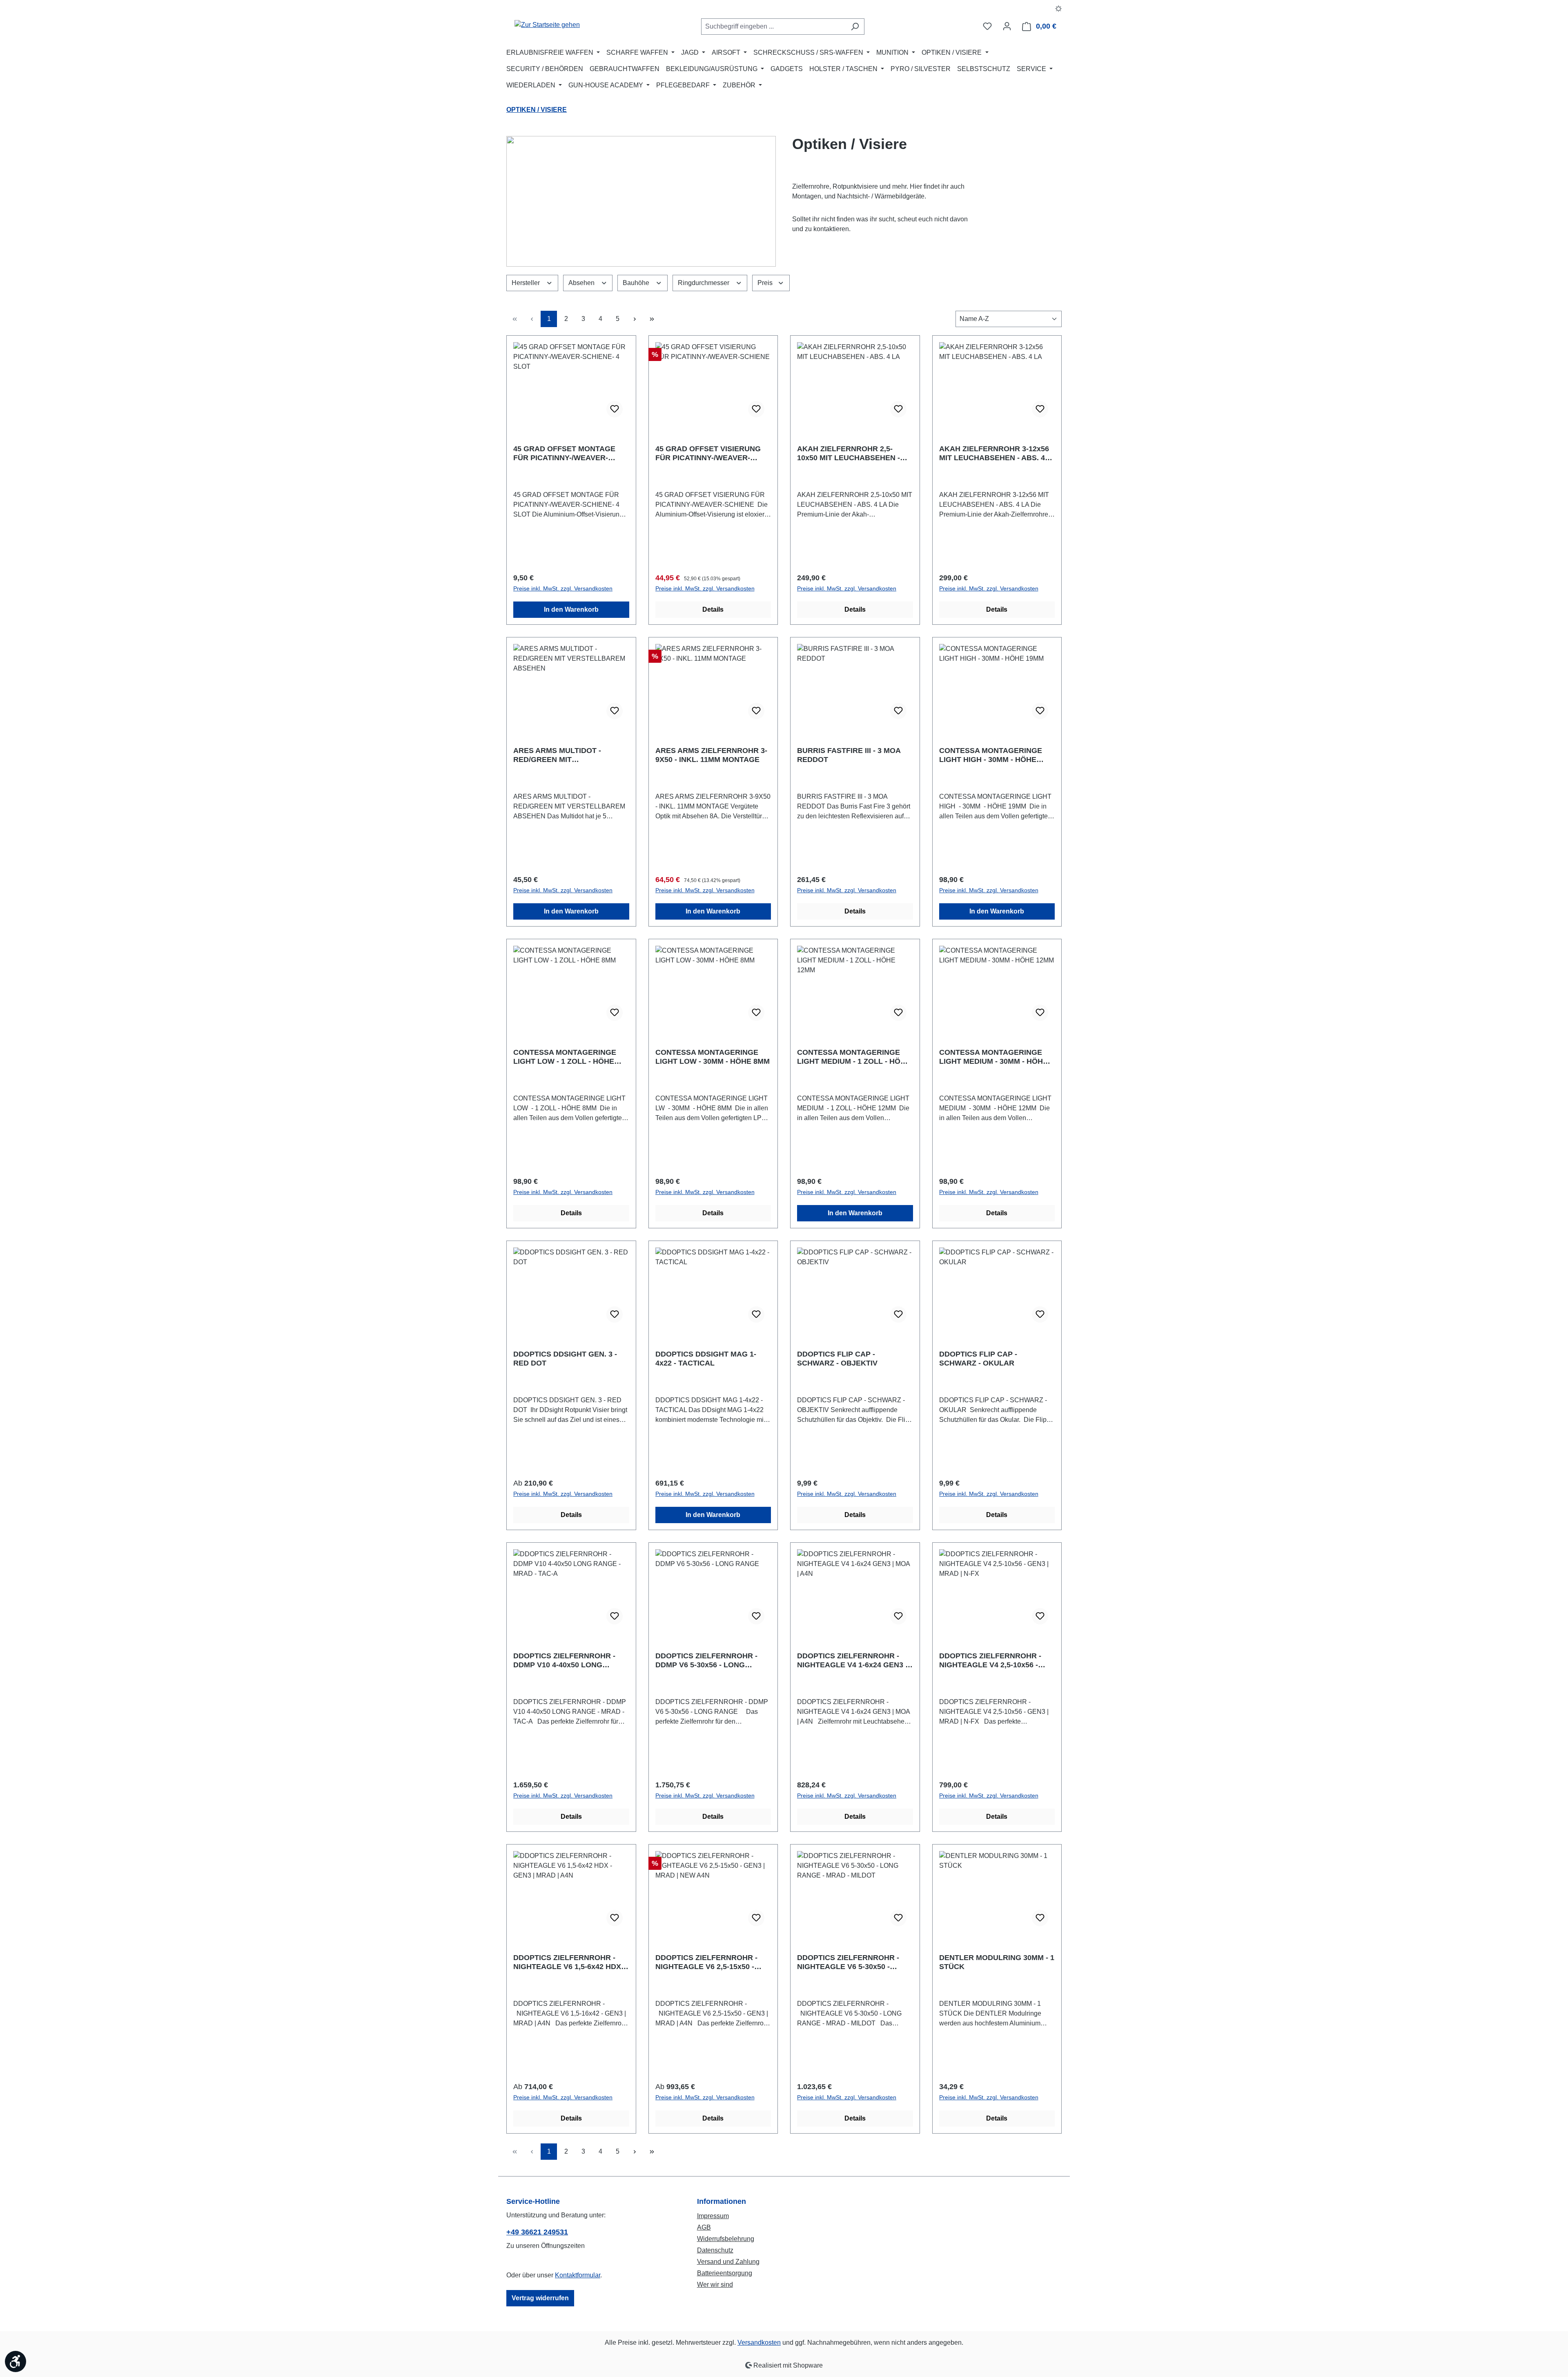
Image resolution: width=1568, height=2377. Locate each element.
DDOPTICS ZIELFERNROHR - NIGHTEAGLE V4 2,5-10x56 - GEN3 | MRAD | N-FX (990, 1661)
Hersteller (527, 283)
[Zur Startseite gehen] (547, 25)
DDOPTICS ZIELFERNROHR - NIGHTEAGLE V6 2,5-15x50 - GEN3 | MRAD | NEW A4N (706, 1962)
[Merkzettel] (987, 26)
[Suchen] (855, 27)
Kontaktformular (578, 2275)
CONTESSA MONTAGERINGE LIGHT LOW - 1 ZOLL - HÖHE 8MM (565, 1057)
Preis (766, 283)
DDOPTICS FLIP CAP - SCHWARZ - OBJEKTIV (837, 1359)
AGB (704, 2227)
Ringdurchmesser (704, 283)
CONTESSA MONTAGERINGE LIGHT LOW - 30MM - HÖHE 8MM (713, 1057)
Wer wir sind (715, 2285)
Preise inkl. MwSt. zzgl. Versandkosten (563, 588)
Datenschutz (715, 2250)
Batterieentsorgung (725, 2273)
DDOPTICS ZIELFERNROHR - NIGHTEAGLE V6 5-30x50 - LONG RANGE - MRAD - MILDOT (854, 1962)
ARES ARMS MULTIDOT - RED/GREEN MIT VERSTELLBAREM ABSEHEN (565, 755)
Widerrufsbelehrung (726, 2239)
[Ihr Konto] (1007, 26)
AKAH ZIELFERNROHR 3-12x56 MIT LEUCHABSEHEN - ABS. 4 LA (994, 453)
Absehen (582, 283)
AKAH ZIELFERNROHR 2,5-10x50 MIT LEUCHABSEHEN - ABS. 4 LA (849, 453)
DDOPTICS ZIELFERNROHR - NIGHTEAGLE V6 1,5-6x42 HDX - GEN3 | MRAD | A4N (569, 1962)
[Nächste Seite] (635, 319)
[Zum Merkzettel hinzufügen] (615, 409)
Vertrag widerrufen (540, 2298)
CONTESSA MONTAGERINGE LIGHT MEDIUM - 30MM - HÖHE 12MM (993, 1057)
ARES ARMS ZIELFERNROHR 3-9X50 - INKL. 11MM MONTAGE (711, 755)
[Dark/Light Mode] (1059, 8)
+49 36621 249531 (537, 2232)
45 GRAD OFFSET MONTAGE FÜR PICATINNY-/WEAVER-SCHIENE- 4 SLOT (564, 453)
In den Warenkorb (571, 609)
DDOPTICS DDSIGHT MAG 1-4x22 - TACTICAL (706, 1359)
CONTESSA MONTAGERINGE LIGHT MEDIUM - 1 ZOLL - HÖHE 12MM (854, 1057)
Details (713, 609)
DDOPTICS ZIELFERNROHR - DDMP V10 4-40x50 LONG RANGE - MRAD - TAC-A (564, 1661)
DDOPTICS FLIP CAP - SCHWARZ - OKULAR (978, 1359)
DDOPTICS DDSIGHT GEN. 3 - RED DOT (565, 1359)
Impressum (713, 2216)
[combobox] (773, 27)
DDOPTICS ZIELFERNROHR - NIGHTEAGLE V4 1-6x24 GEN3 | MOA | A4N (852, 1661)
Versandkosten (759, 2342)
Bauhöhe (637, 283)
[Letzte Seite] (652, 319)
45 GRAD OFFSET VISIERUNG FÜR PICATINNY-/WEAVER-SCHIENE (708, 453)
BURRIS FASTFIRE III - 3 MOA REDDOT (849, 755)
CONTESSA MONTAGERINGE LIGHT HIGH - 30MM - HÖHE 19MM (991, 755)
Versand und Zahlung (728, 2262)
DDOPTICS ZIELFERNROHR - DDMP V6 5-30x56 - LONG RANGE (706, 1661)
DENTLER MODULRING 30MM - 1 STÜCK (997, 1962)
